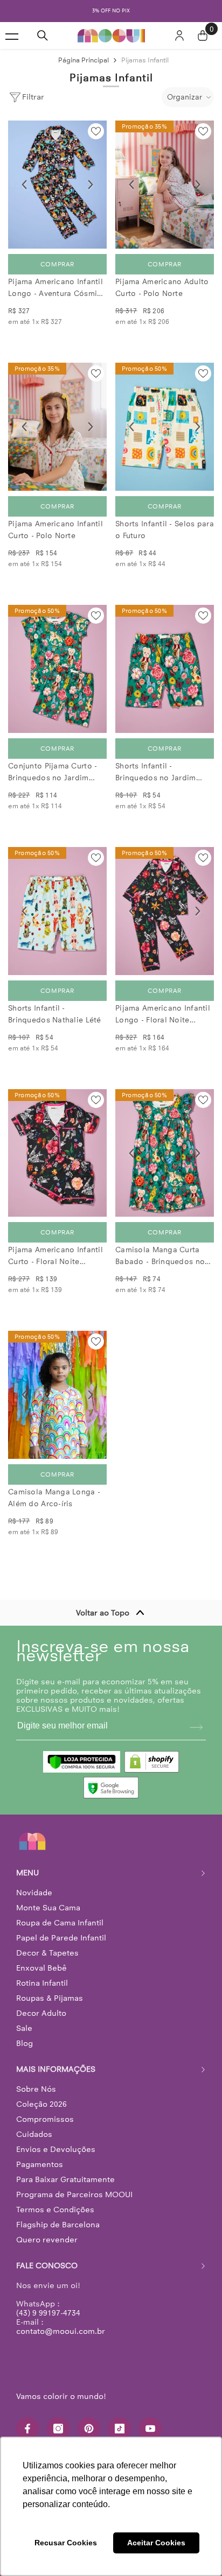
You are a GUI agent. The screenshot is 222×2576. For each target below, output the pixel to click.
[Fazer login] (179, 36)
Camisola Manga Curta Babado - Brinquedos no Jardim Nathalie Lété (160, 1257)
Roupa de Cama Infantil (60, 1923)
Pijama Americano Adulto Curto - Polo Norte (162, 288)
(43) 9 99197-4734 (48, 2313)
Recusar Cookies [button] (66, 2543)
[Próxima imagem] (91, 185)
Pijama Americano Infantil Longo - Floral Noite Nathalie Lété (163, 1015)
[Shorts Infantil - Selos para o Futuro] (165, 427)
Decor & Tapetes (47, 1953)
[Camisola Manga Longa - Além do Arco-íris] (57, 1395)
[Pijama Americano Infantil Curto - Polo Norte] (57, 427)
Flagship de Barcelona (58, 2225)
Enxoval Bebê (41, 1968)
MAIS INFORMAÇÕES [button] (56, 2069)
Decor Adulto (41, 2013)
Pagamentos (40, 2164)
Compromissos (45, 2119)
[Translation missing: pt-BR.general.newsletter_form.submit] (196, 1727)
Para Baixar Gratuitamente (65, 2179)
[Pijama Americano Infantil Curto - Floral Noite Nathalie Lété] (57, 1153)
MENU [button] (27, 1873)
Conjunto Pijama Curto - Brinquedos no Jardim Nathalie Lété (53, 773)
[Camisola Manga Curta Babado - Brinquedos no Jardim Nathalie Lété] (165, 1153)
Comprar (57, 264)
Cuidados (34, 2134)
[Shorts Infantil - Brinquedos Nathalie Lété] (57, 911)
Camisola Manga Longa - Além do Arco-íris (54, 1498)
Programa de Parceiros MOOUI (74, 2194)
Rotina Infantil (42, 1983)
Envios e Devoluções (56, 2149)
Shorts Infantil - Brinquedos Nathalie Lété (55, 1014)
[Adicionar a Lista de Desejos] (96, 131)
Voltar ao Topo (103, 1613)
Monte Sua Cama (48, 1908)
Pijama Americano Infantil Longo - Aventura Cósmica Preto (57, 288)
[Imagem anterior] (24, 185)
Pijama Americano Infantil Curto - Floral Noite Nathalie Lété (55, 1257)
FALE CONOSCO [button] (47, 2266)
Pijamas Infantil (145, 60)
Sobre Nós (36, 2089)
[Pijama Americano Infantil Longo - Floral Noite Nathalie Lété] (165, 911)
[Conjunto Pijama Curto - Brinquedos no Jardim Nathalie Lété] (57, 669)
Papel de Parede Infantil (61, 1938)
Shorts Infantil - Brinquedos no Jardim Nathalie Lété (156, 773)
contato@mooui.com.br (61, 2331)
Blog (25, 2043)
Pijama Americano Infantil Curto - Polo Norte (55, 530)
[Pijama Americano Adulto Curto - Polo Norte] (165, 185)
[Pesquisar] (43, 36)
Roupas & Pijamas (50, 1998)
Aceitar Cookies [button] (156, 2543)
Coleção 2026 (41, 2104)
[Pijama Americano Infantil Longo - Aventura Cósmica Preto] (57, 185)
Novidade (34, 1893)
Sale (24, 2028)
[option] (111, 11)
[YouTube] (150, 2429)
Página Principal (84, 60)
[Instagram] (58, 2429)
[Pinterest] (89, 2429)
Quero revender (47, 2240)
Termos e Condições (55, 2210)
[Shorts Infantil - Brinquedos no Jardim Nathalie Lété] (165, 669)
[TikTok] (120, 2429)
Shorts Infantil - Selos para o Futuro (165, 530)
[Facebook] (27, 2429)
